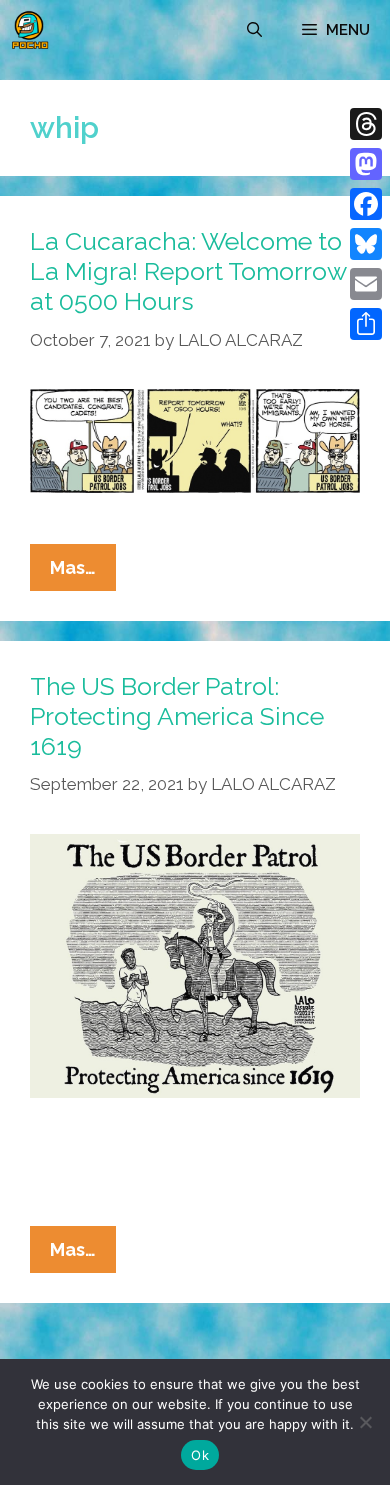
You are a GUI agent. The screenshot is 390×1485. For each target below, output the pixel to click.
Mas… (83, 573)
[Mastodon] (366, 164)
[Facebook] (366, 204)
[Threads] (366, 124)
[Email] (366, 284)
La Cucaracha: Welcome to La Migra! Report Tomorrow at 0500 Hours (188, 271)
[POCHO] (30, 30)
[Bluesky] (366, 244)
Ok (200, 1455)
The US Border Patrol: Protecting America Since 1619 (177, 716)
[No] (365, 1422)
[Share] (366, 324)
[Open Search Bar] (254, 30)
